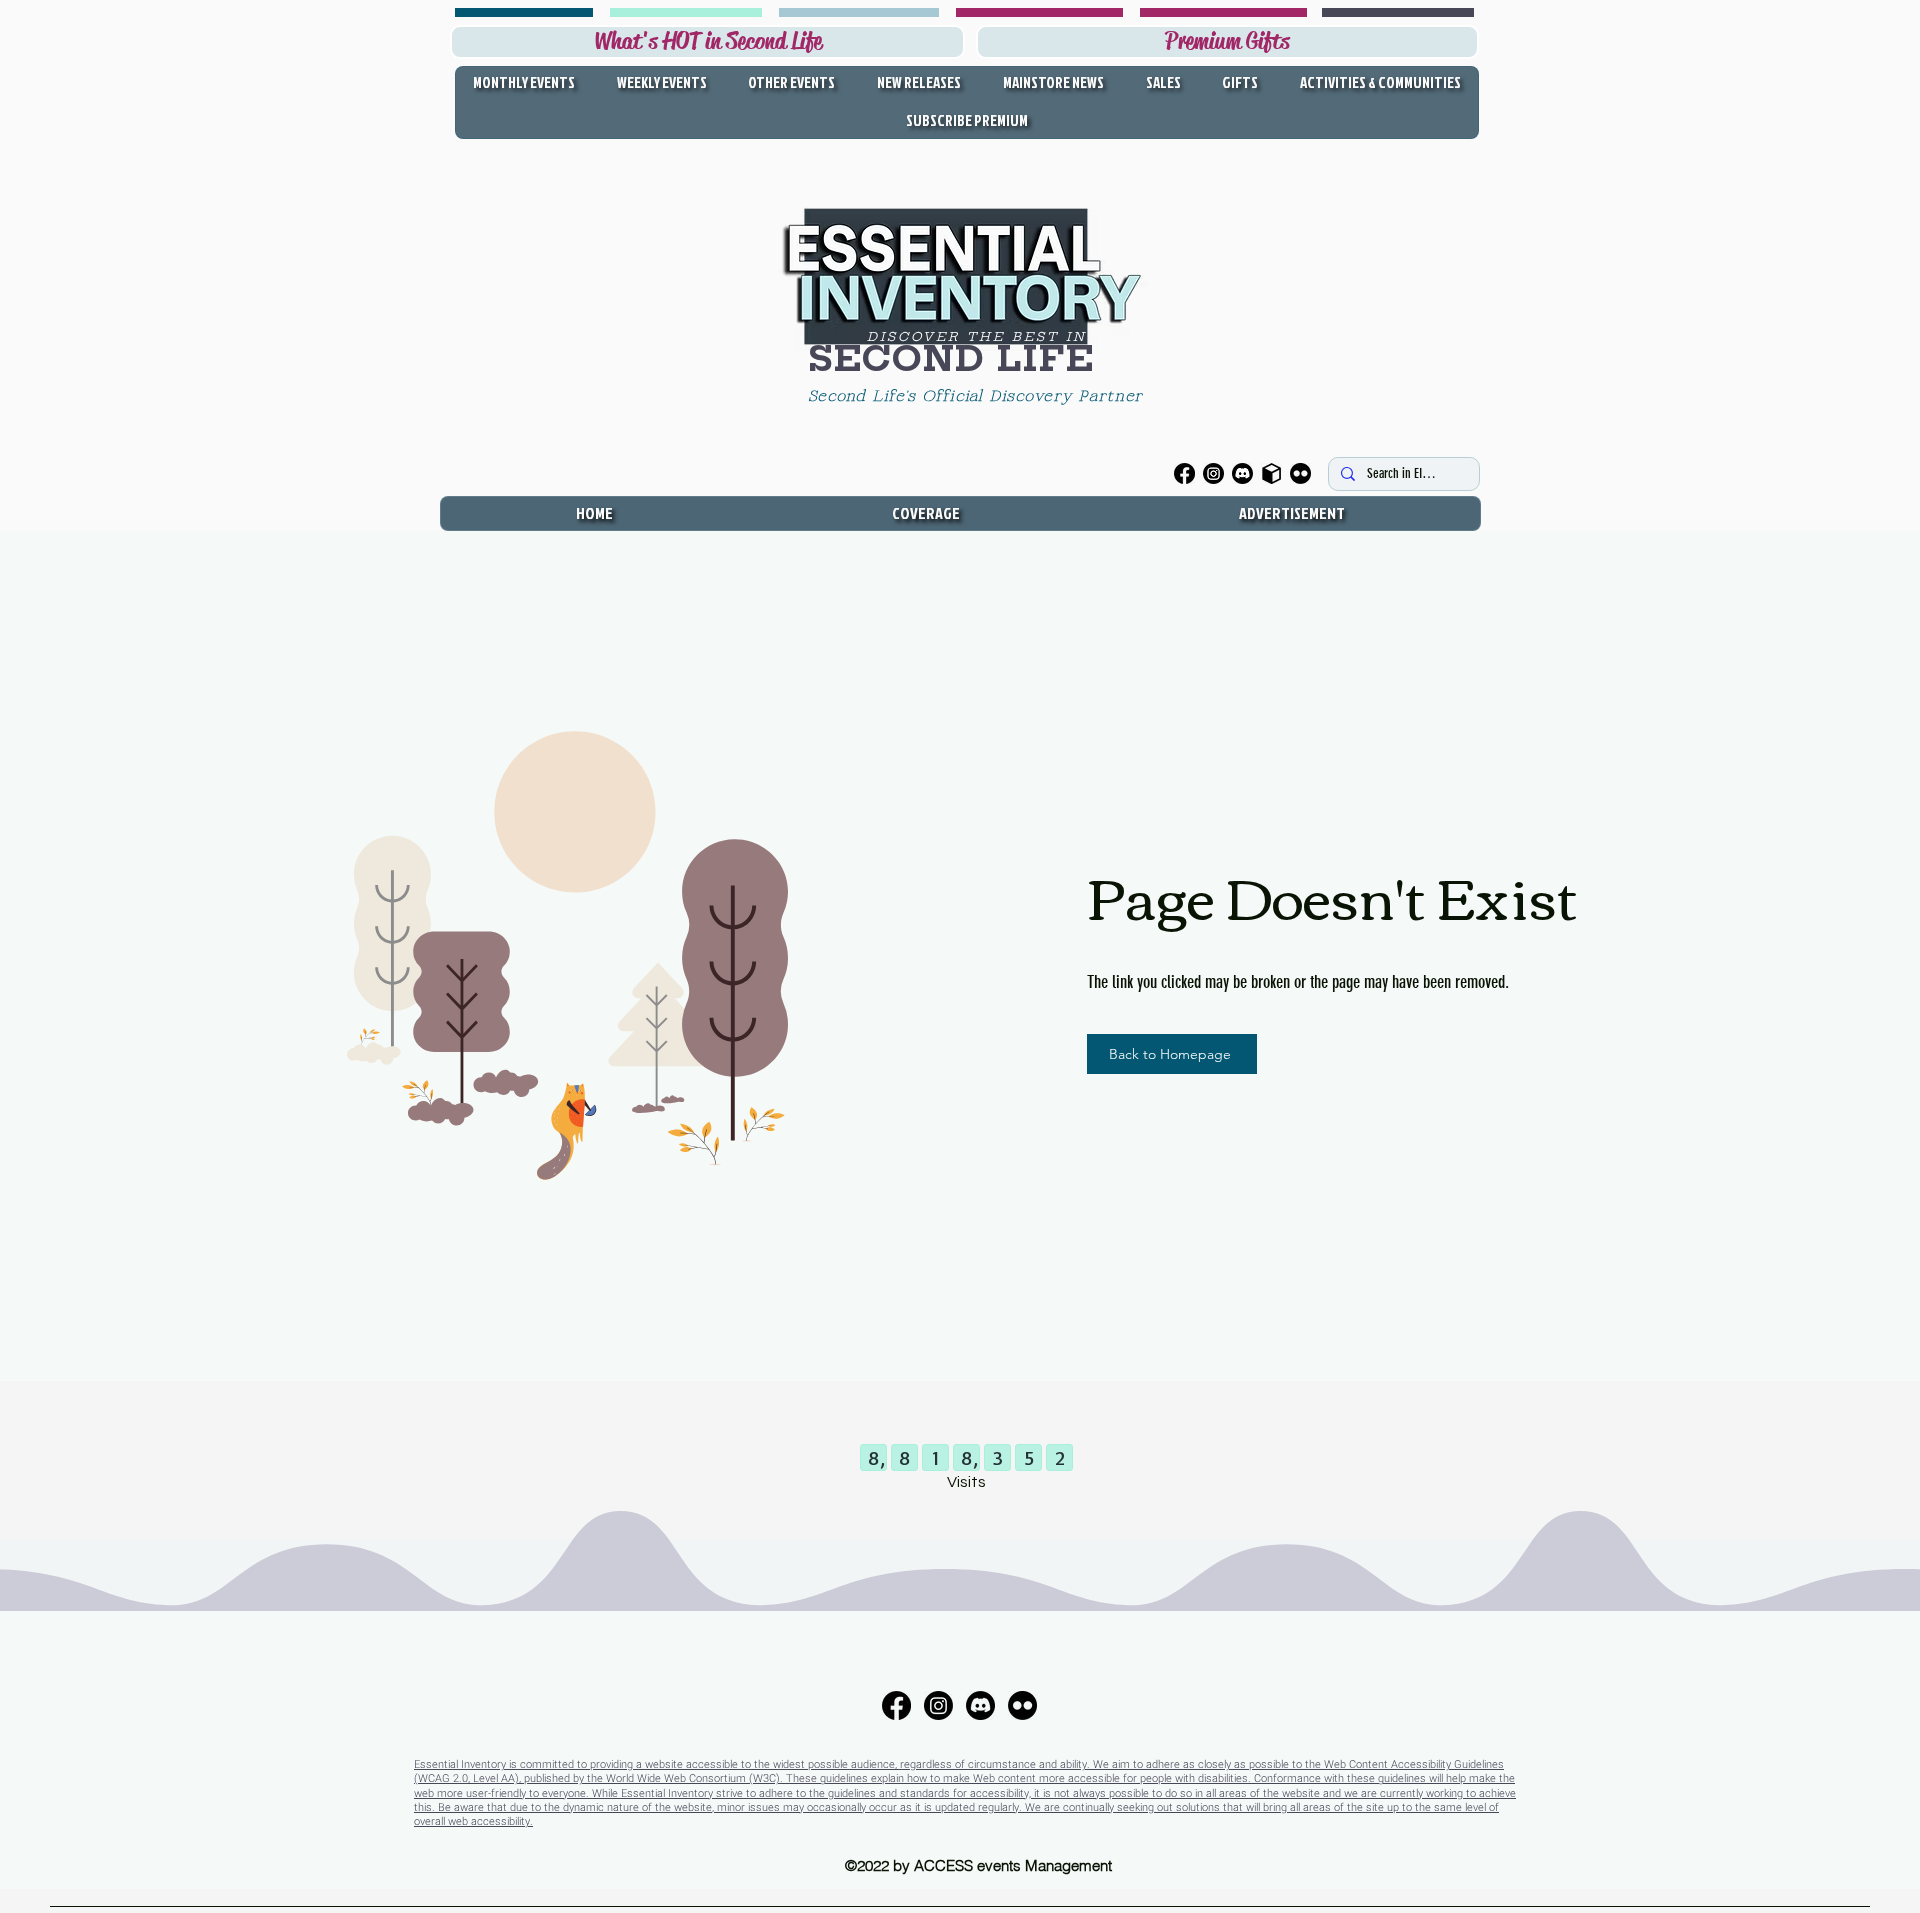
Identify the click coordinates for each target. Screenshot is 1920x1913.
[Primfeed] (1271, 473)
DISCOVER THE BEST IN (977, 336)
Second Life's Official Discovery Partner (979, 397)
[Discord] (1242, 473)
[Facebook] (1184, 473)
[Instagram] (1213, 473)
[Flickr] (1300, 473)
